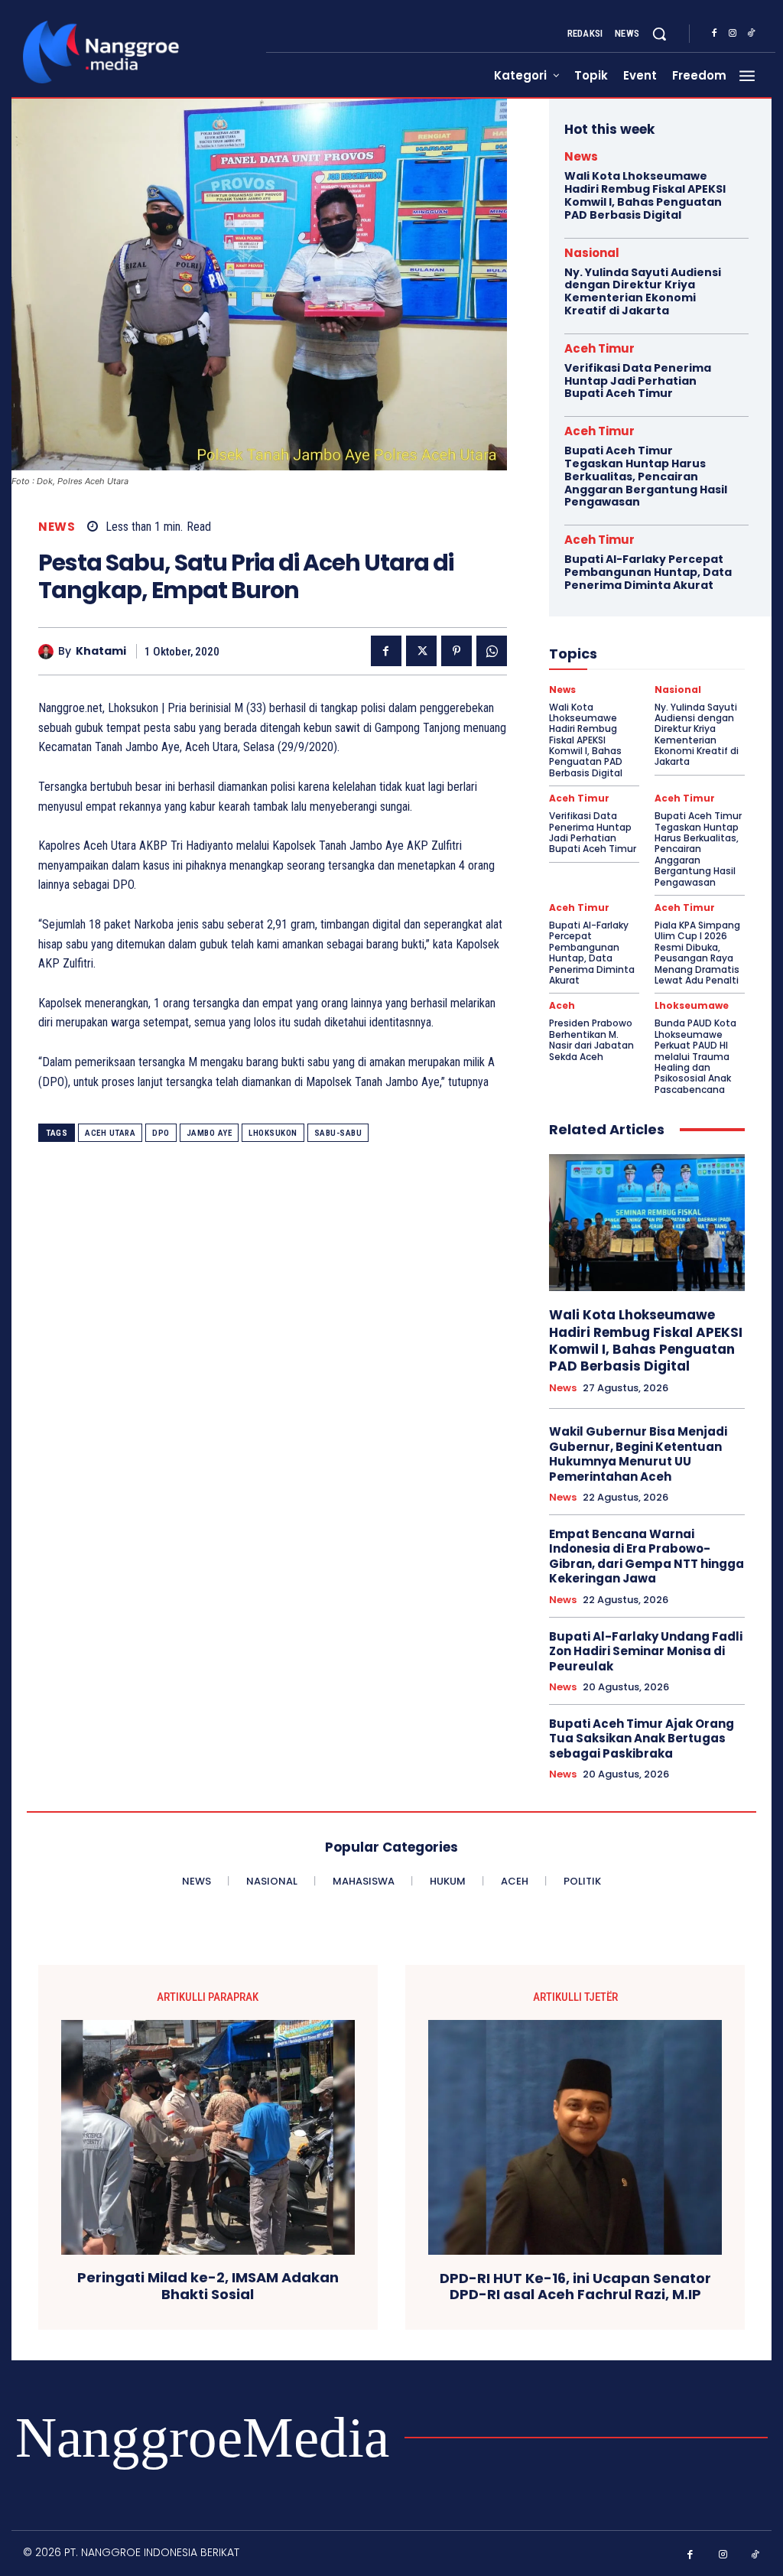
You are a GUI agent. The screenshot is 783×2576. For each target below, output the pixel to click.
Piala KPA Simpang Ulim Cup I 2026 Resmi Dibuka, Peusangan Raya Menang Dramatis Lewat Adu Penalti (697, 953)
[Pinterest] (456, 651)
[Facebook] (714, 34)
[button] (659, 34)
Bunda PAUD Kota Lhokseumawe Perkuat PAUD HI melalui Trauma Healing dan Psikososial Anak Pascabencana (695, 1056)
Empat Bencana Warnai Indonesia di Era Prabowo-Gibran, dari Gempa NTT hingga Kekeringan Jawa (647, 1556)
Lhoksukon (273, 1133)
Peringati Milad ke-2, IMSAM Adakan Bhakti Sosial (208, 2286)
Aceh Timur (599, 348)
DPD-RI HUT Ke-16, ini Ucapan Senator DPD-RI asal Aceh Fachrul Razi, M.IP (575, 2287)
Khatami (101, 651)
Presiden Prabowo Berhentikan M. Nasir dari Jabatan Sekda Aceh (591, 1039)
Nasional (592, 253)
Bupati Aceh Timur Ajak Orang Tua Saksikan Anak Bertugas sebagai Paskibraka (642, 1738)
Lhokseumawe (692, 1006)
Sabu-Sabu (338, 1133)
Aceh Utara (110, 1133)
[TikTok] (751, 34)
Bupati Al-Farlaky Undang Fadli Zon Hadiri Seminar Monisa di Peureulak (646, 1651)
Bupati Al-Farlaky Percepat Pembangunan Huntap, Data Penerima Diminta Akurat (648, 572)
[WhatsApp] (492, 651)
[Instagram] (733, 34)
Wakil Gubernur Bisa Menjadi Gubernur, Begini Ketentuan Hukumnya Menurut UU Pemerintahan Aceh (638, 1454)
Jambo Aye (210, 1133)
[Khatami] (48, 652)
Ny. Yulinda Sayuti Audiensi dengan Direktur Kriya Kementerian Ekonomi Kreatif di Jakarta (643, 291)
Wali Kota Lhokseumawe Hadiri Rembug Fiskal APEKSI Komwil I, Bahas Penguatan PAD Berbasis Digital (645, 195)
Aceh (562, 1006)
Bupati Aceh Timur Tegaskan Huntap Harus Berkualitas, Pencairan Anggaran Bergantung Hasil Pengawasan (646, 476)
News (57, 527)
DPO (161, 1133)
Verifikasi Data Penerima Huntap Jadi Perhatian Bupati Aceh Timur (638, 381)
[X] (421, 651)
